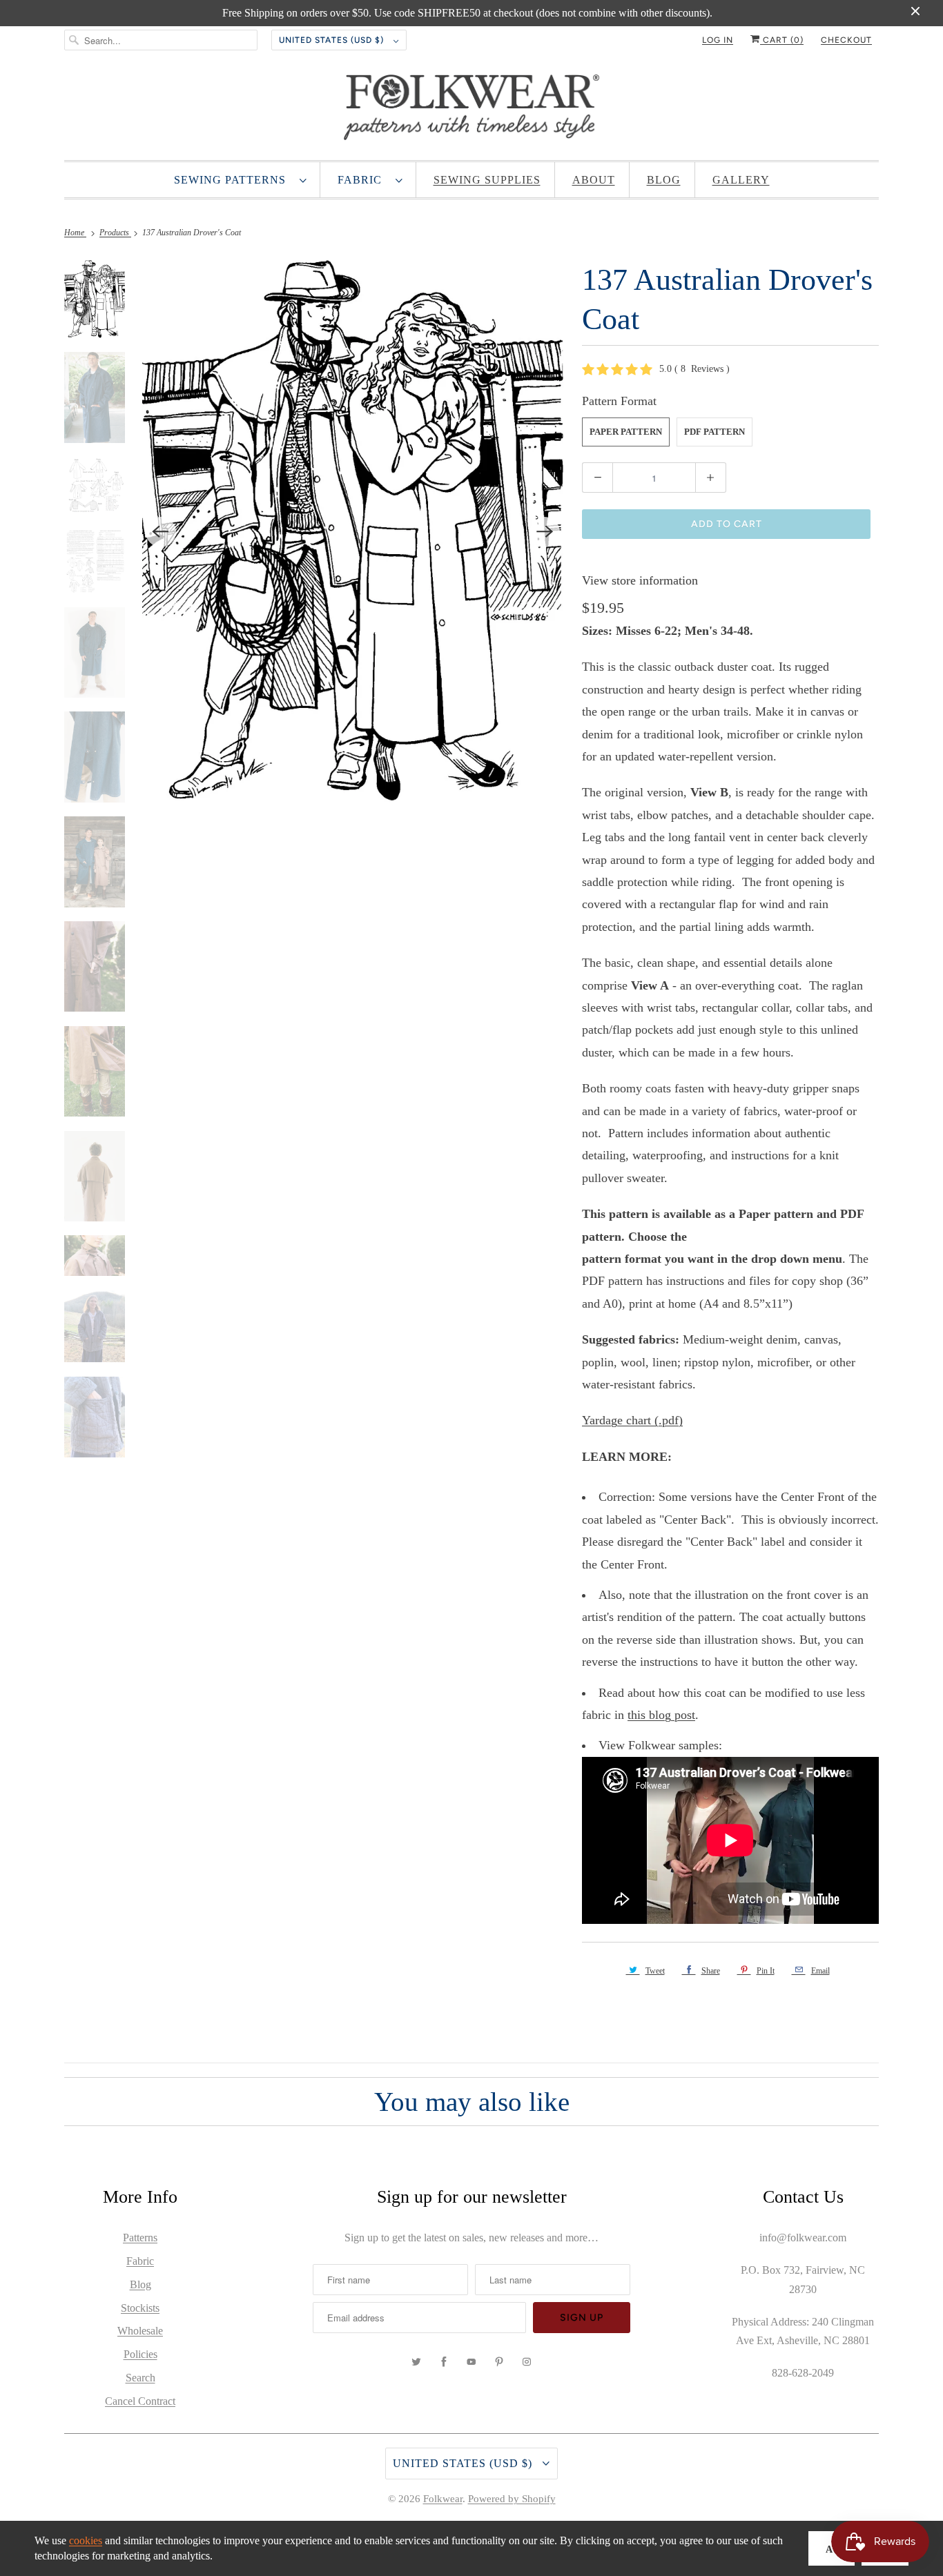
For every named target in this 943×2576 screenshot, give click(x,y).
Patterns (140, 2238)
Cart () (782, 40)
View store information (640, 580)
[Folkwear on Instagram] (527, 2362)
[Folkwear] (471, 110)
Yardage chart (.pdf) (632, 1420)
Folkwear (443, 2499)
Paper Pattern (626, 432)
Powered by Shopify (512, 2499)
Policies (140, 2354)
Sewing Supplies (487, 180)
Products (115, 233)
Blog (664, 180)
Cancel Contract (140, 2401)
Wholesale (140, 2331)
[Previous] (161, 532)
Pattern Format (619, 401)
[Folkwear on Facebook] (444, 2362)
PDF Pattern (714, 432)
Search (140, 2378)
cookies (86, 2540)
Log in (718, 40)
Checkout (846, 40)
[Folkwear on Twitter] (416, 2362)
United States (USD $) (333, 40)
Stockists (140, 2308)
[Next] (545, 532)
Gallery (741, 180)
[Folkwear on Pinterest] (499, 2362)
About (594, 180)
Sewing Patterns (233, 180)
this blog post (661, 1715)
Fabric (363, 180)
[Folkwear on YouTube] (471, 2362)
